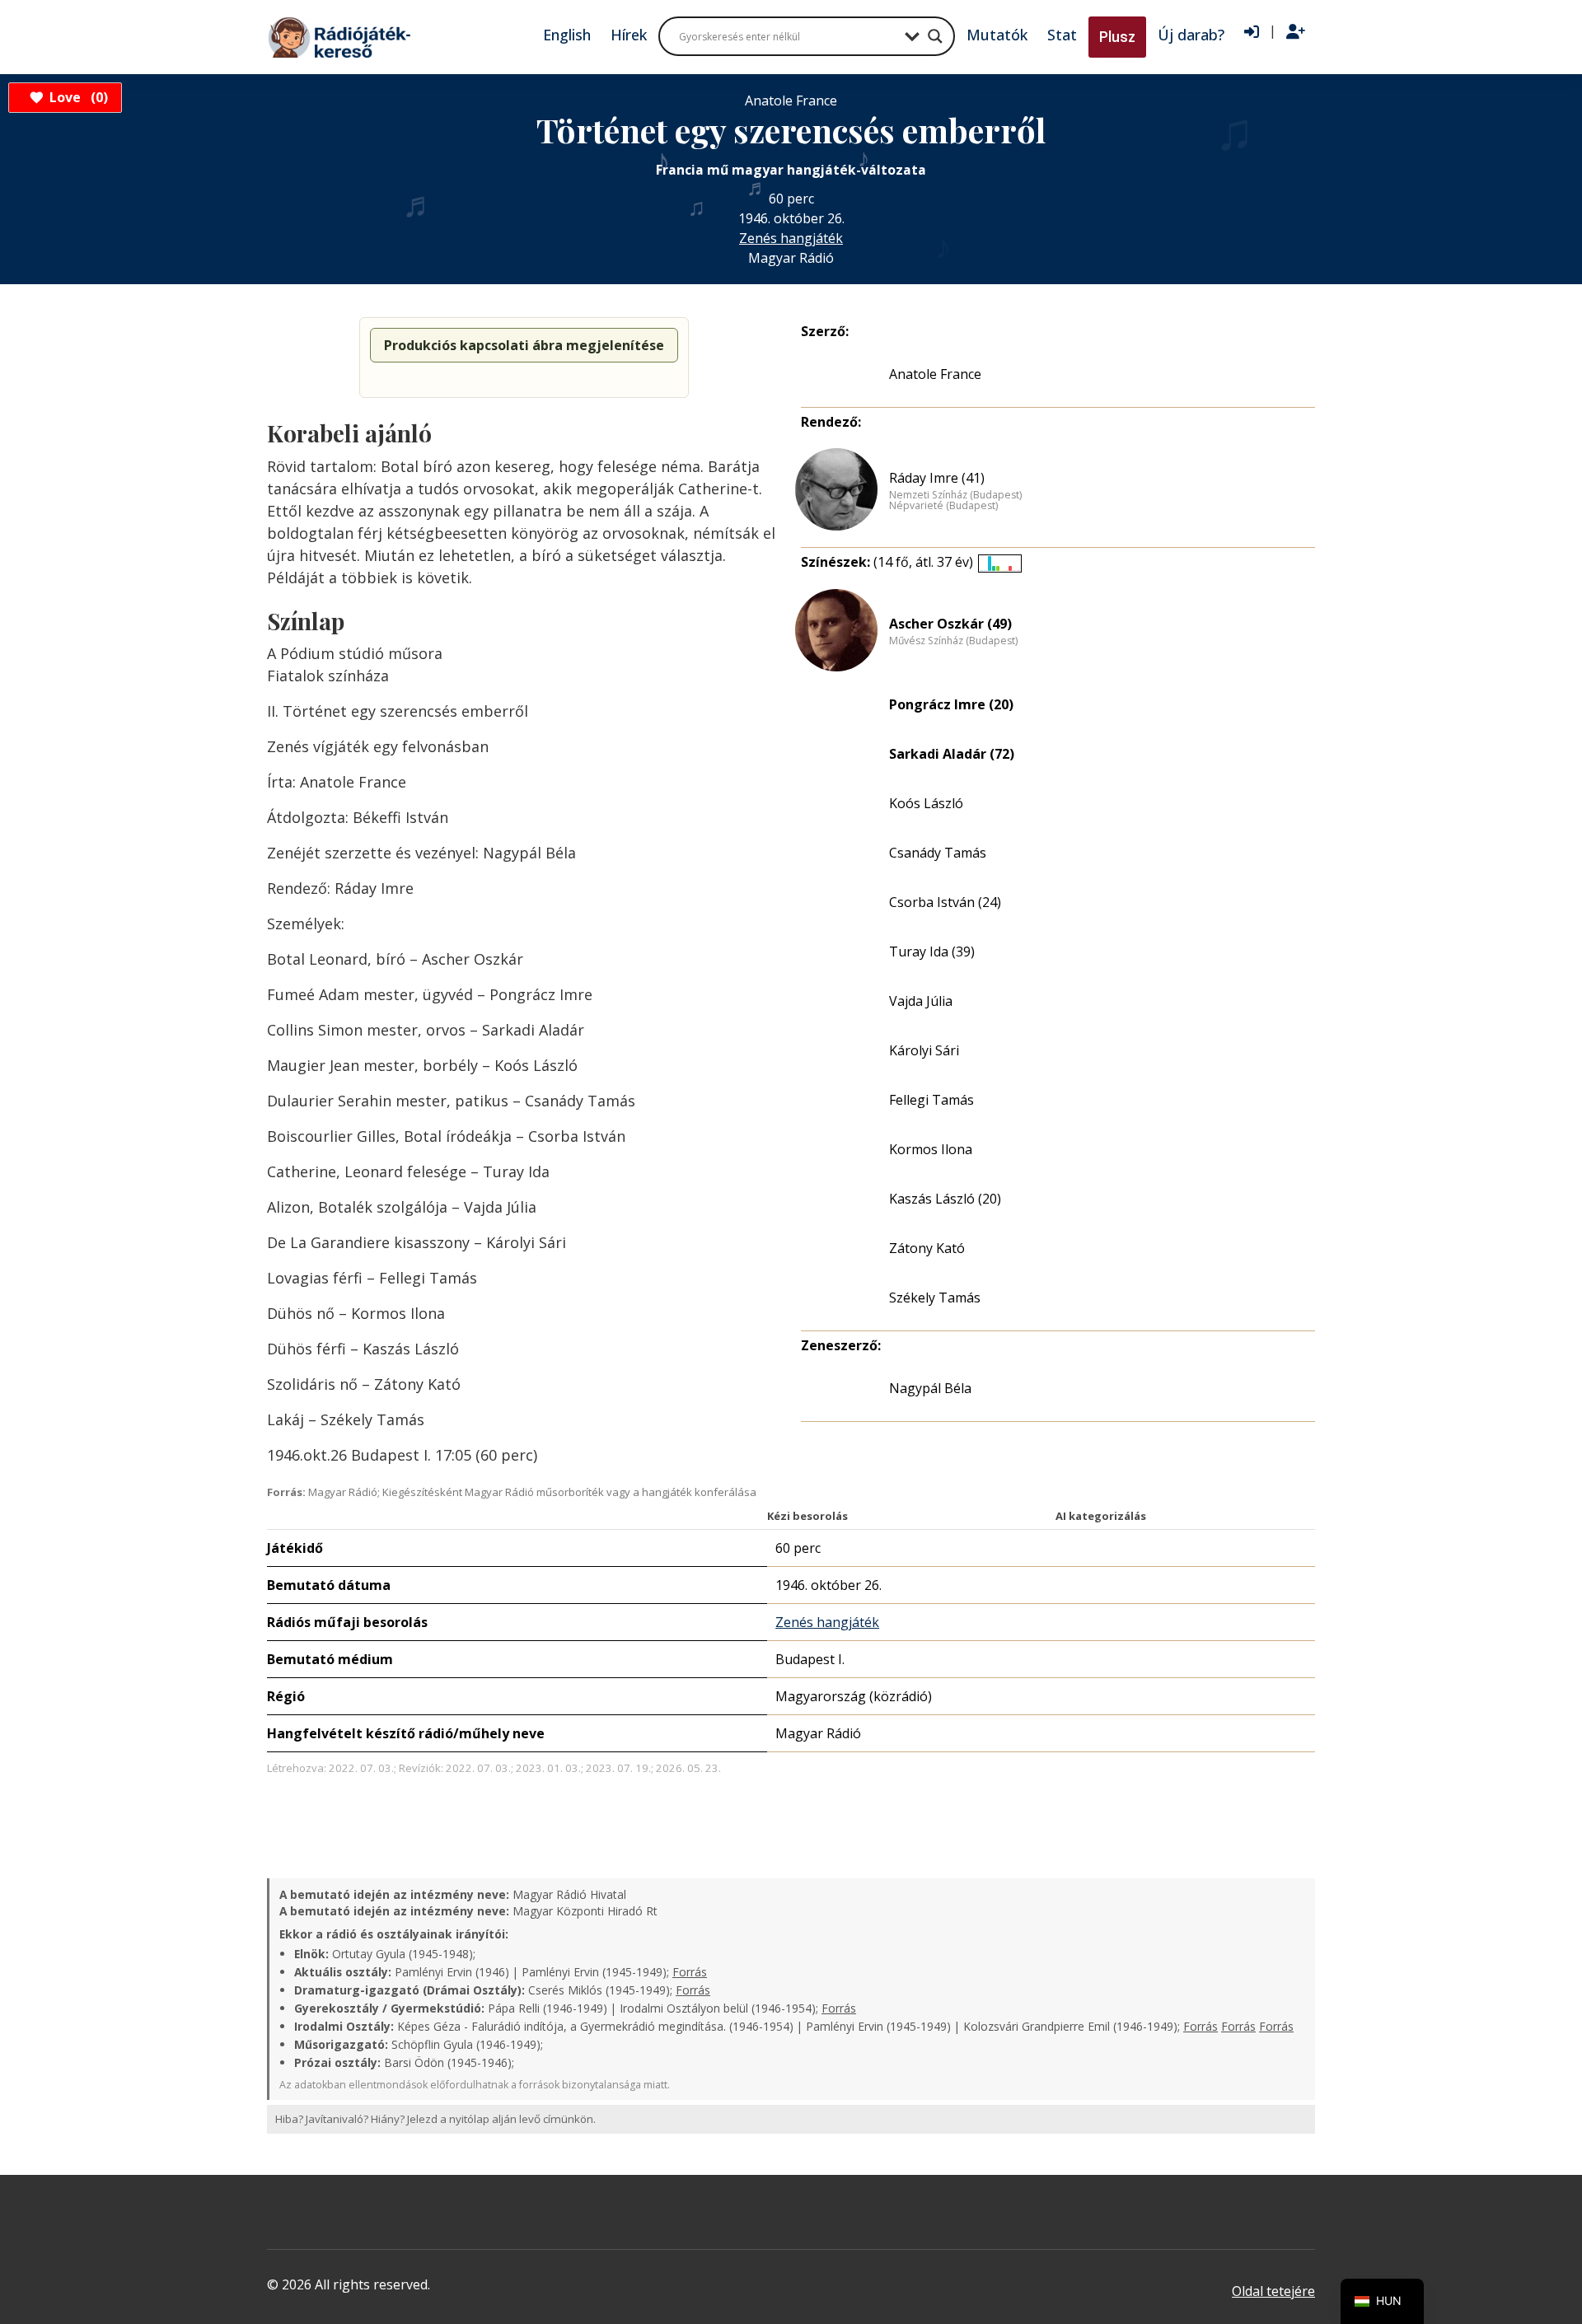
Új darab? (1191, 35)
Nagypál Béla (930, 1388)
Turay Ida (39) (932, 952)
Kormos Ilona (931, 1149)
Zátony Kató (927, 1248)
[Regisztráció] (1296, 32)
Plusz (1117, 37)
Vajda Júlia (921, 1001)
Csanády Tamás (938, 853)
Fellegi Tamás (931, 1100)
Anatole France (935, 374)
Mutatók (997, 35)
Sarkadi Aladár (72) (952, 754)
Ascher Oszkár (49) (950, 624)
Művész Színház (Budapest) (953, 641)
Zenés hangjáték (791, 238)
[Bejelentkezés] (1252, 32)
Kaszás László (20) (945, 1199)
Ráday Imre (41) (937, 478)
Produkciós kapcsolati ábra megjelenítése (524, 345)
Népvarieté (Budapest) (943, 506)
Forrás (690, 1972)
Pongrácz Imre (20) (951, 704)
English (567, 35)
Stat (1062, 35)
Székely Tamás (935, 1298)
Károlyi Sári (924, 1050)
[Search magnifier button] (935, 36)
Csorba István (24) (945, 902)
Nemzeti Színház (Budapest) (955, 495)
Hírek (629, 35)
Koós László (926, 803)
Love (76, 97)
